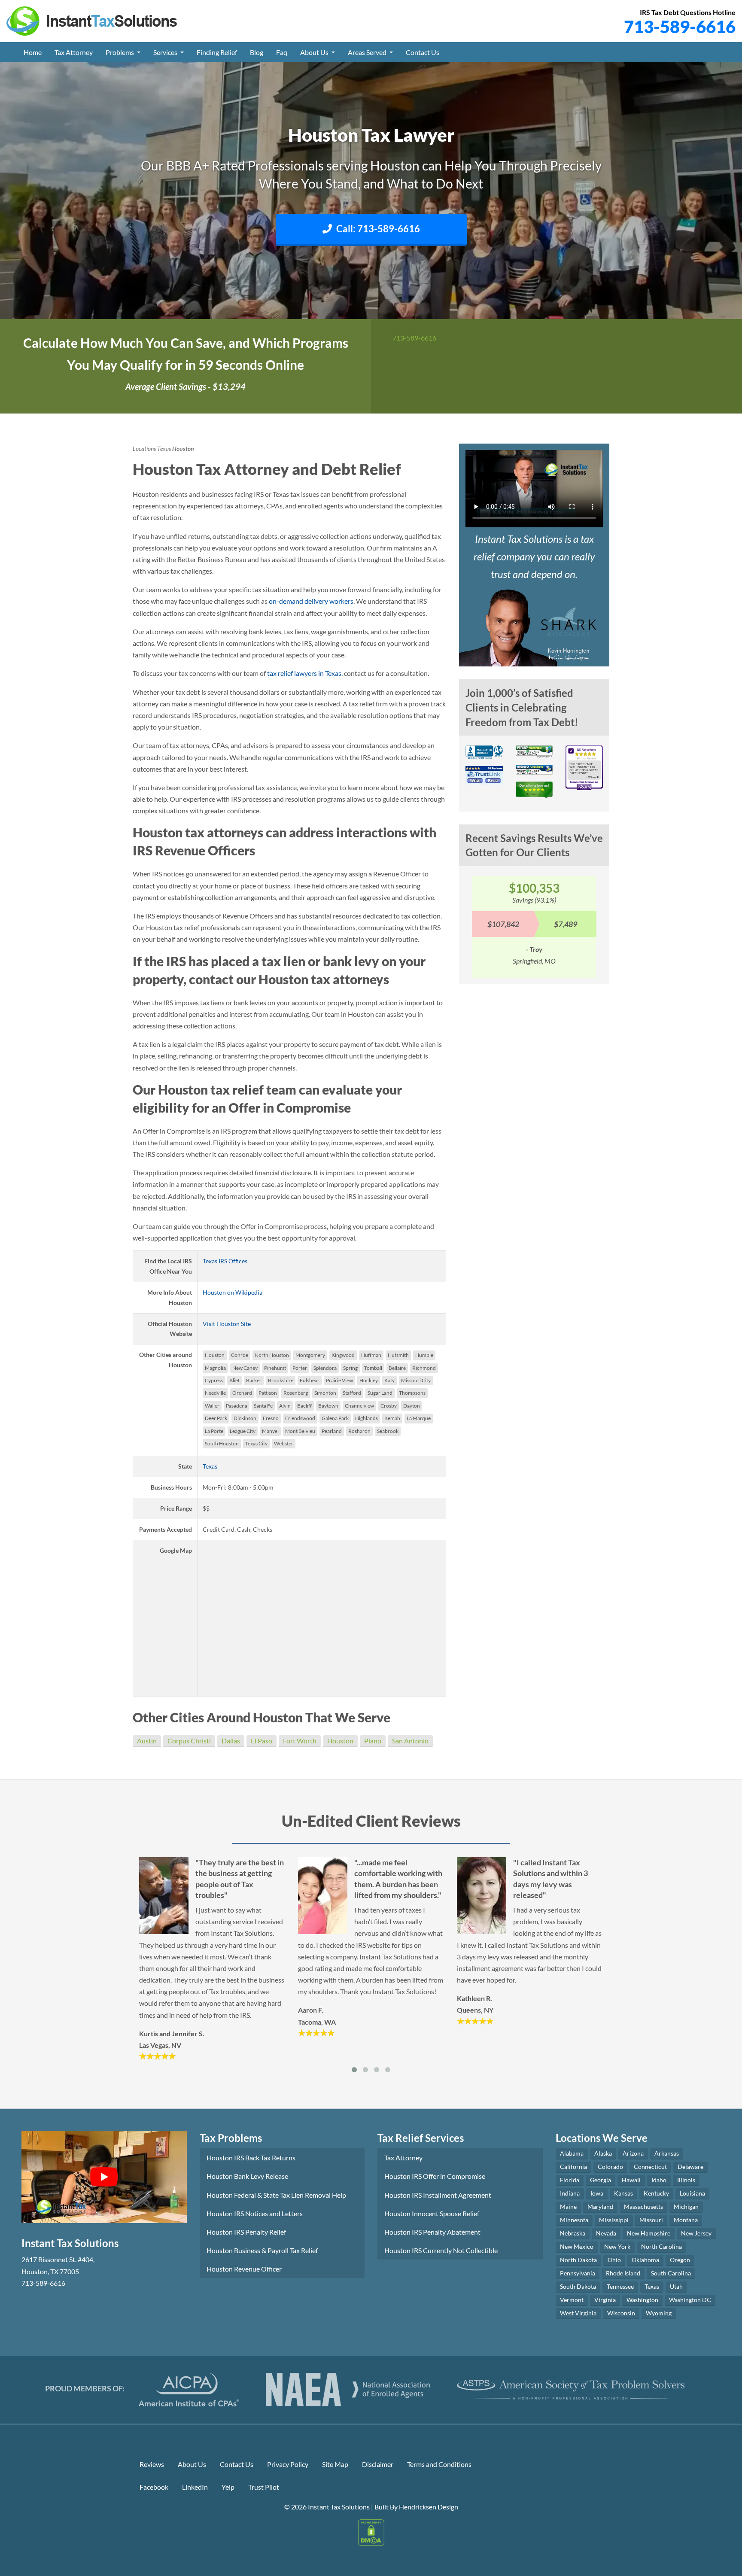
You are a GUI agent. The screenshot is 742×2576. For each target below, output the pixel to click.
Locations (144, 449)
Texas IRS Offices (225, 1261)
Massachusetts (643, 2206)
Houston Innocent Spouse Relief (432, 2213)
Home (33, 52)
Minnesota (574, 2220)
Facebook (154, 2487)
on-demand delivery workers (311, 601)
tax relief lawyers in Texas (304, 673)
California (573, 2167)
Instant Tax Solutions (339, 2507)
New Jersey (696, 2233)
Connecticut (650, 2167)
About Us (315, 52)
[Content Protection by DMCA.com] (371, 2532)
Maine (568, 2206)
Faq (282, 52)
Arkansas (667, 2153)
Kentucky (656, 2193)
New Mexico (577, 2246)
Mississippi (614, 2220)
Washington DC (690, 2300)
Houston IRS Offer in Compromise (435, 2176)
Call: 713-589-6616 (378, 229)
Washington (642, 2300)
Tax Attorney (74, 52)
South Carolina (671, 2273)
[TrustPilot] (534, 792)
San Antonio (410, 1741)
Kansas (623, 2193)
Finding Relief (217, 52)
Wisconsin (621, 2313)
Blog (257, 52)
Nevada (606, 2233)
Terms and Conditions (439, 2464)
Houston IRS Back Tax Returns (251, 2158)
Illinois (686, 2180)
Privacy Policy (288, 2464)
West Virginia (578, 2313)
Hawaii (631, 2180)
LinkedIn (195, 2487)
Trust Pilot (264, 2487)
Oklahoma (645, 2260)
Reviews (152, 2464)
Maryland (600, 2206)
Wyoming (659, 2313)
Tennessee (620, 2286)
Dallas (231, 1741)
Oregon (680, 2260)
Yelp (228, 2487)
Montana (686, 2220)
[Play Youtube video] (104, 2177)
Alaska (603, 2153)
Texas (164, 449)
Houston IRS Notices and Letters (255, 2213)
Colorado (610, 2167)
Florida (570, 2180)
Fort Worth (300, 1741)
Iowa (597, 2193)
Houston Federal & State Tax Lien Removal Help (276, 2195)
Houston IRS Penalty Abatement (432, 2232)
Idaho (659, 2180)
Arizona (633, 2153)
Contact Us (423, 52)
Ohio (614, 2260)
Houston (340, 1741)
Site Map (335, 2464)
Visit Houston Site (227, 1324)
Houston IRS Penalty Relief (246, 2232)
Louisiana (692, 2193)
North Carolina (661, 2246)
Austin (147, 1741)
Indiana (570, 2193)
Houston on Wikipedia (233, 1292)
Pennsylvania (578, 2273)
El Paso (262, 1741)
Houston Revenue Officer (244, 2269)
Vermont (572, 2300)
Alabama (572, 2153)
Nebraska (573, 2233)
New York (617, 2246)
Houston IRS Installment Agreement (438, 2195)
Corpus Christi (189, 1741)
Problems (120, 52)
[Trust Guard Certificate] (534, 754)
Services (166, 52)
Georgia (601, 2180)
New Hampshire (649, 2233)
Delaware (690, 2167)
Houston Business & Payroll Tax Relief (262, 2250)
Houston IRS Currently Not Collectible (441, 2250)
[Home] (92, 20)
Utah (676, 2286)
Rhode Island (623, 2273)
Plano (373, 1741)
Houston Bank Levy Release (247, 2176)
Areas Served (368, 52)
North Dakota (578, 2260)
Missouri (651, 2220)
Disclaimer (378, 2464)
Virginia (605, 2300)
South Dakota (578, 2286)
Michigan (686, 2206)
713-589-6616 (680, 27)
